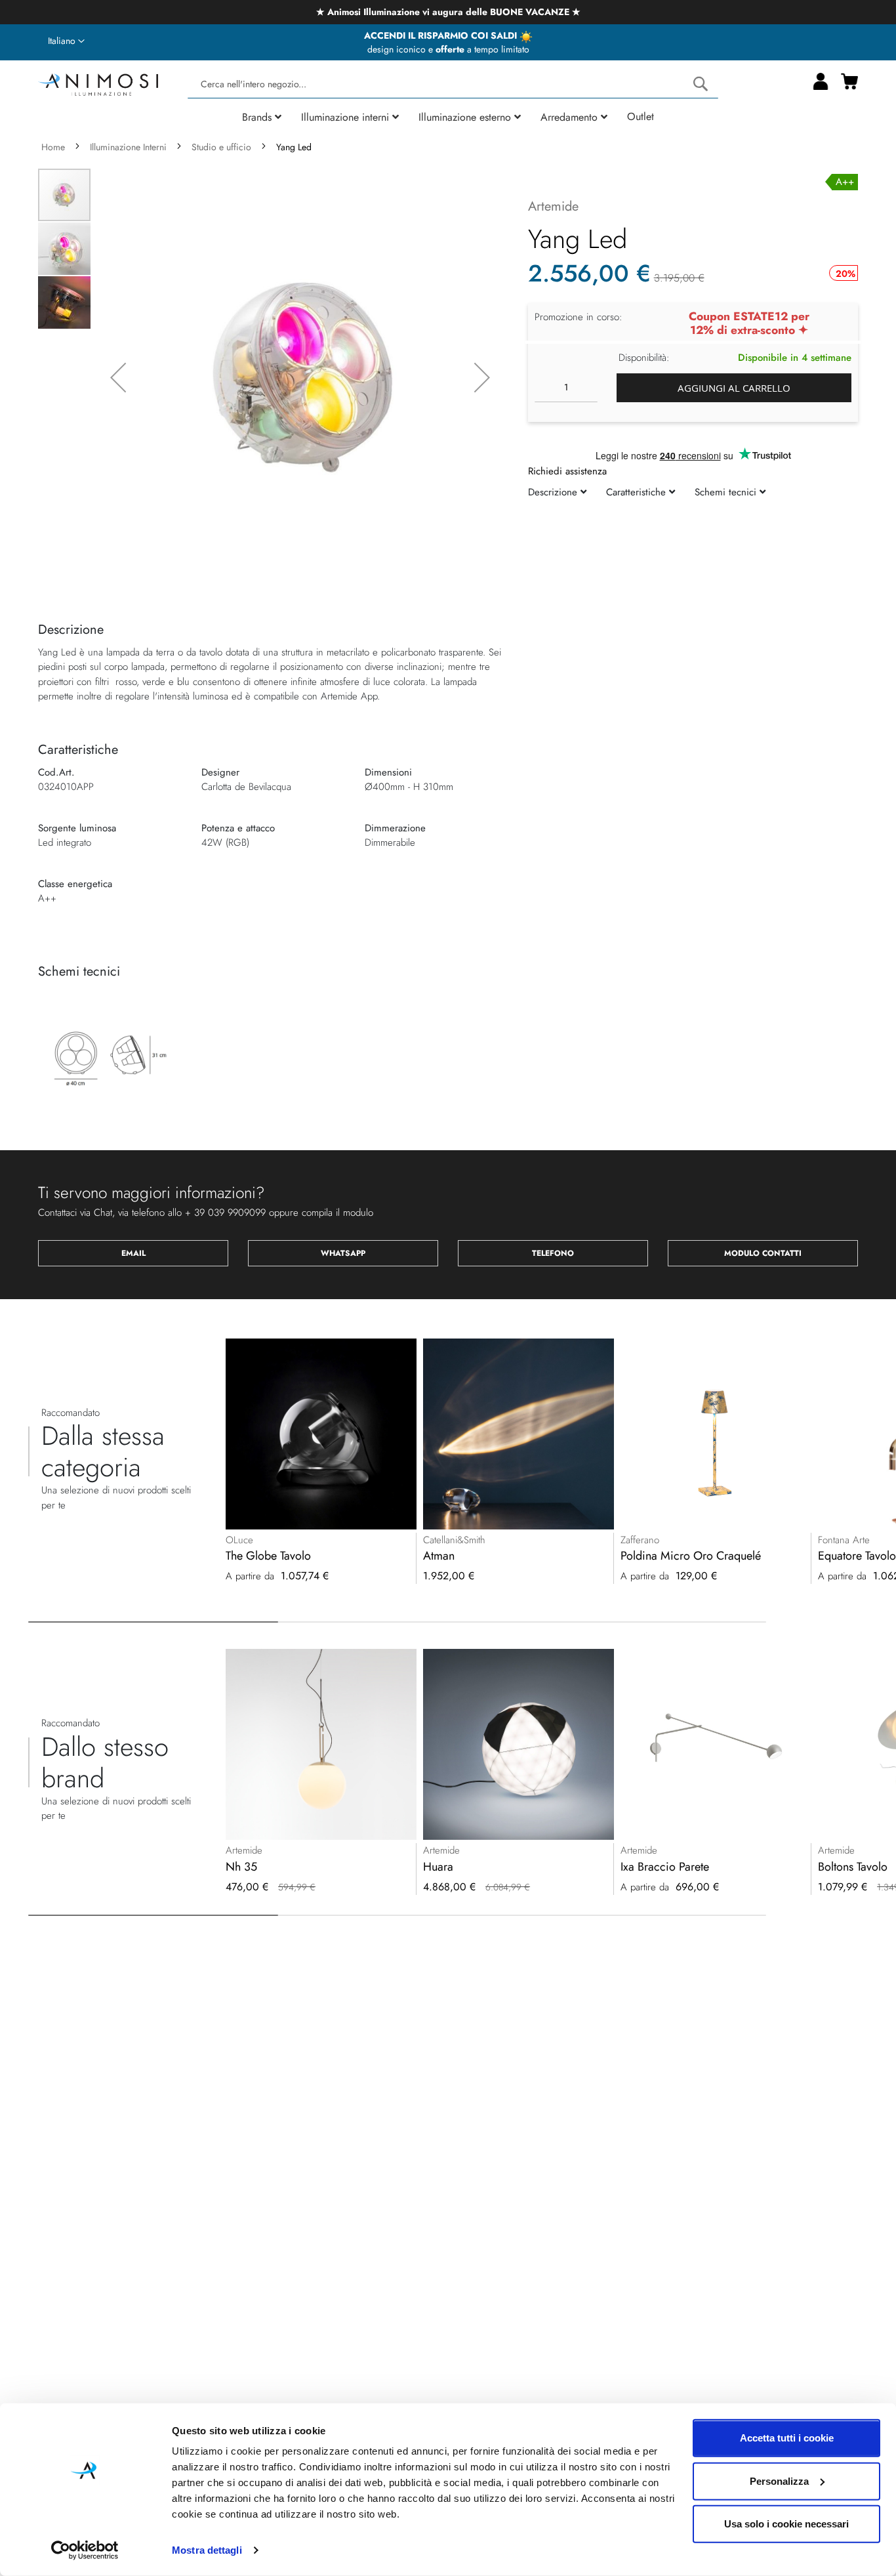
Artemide (553, 206)
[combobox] (453, 84)
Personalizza (779, 2481)
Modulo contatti (763, 1253)
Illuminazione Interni (128, 147)
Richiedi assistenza (567, 470)
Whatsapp (343, 1253)
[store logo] (98, 83)
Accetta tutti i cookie (787, 2438)
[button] (66, 41)
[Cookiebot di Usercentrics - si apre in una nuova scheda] (85, 2550)
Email (133, 1253)
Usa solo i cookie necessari (786, 2524)
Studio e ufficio (221, 147)
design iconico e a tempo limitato (448, 49)
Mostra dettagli (207, 2550)
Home (53, 147)
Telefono (553, 1253)
